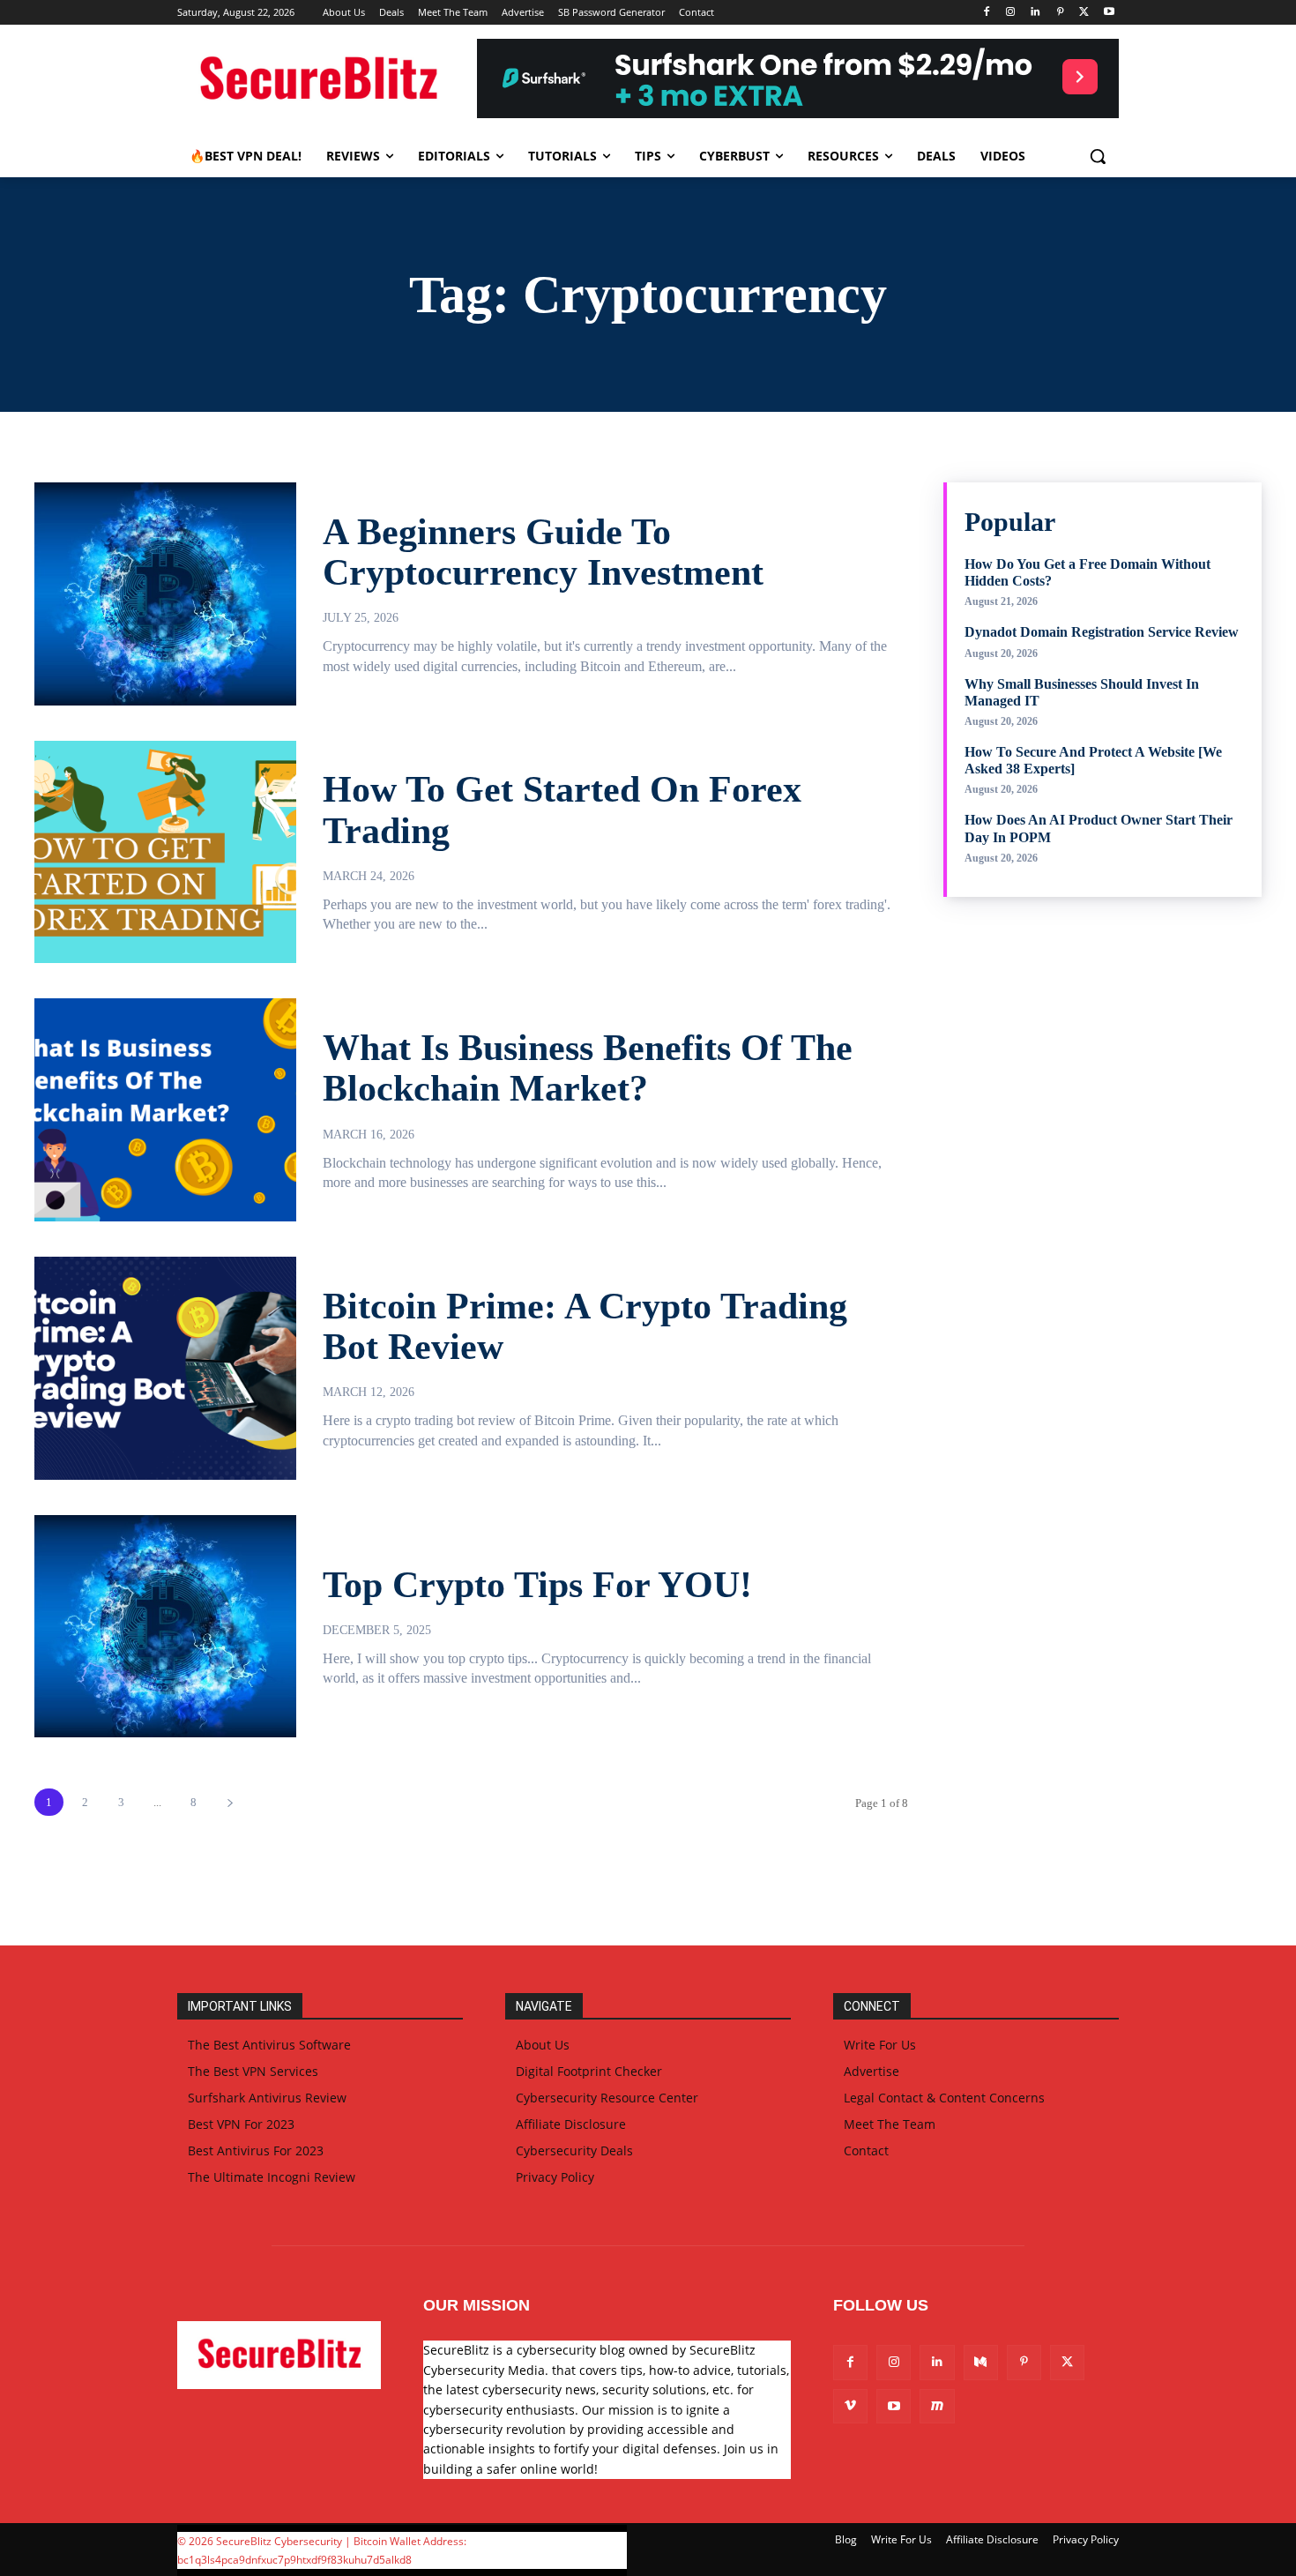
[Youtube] (1109, 13)
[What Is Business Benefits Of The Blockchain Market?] (165, 1110)
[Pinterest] (1060, 13)
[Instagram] (1011, 13)
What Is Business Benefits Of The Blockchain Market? (588, 1068)
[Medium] (981, 2362)
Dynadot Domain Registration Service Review (1102, 632)
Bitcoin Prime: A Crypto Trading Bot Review (585, 1326)
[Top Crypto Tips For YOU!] (165, 1627)
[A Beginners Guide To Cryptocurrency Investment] (165, 594)
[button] (1098, 156)
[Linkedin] (1035, 13)
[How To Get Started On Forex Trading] (165, 852)
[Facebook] (986, 13)
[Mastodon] (937, 2406)
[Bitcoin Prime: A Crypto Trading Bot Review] (165, 1368)
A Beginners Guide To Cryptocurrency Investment (543, 552)
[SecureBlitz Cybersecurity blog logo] (318, 80)
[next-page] (230, 1802)
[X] (1084, 13)
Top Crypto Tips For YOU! (537, 1585)
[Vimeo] (850, 2406)
